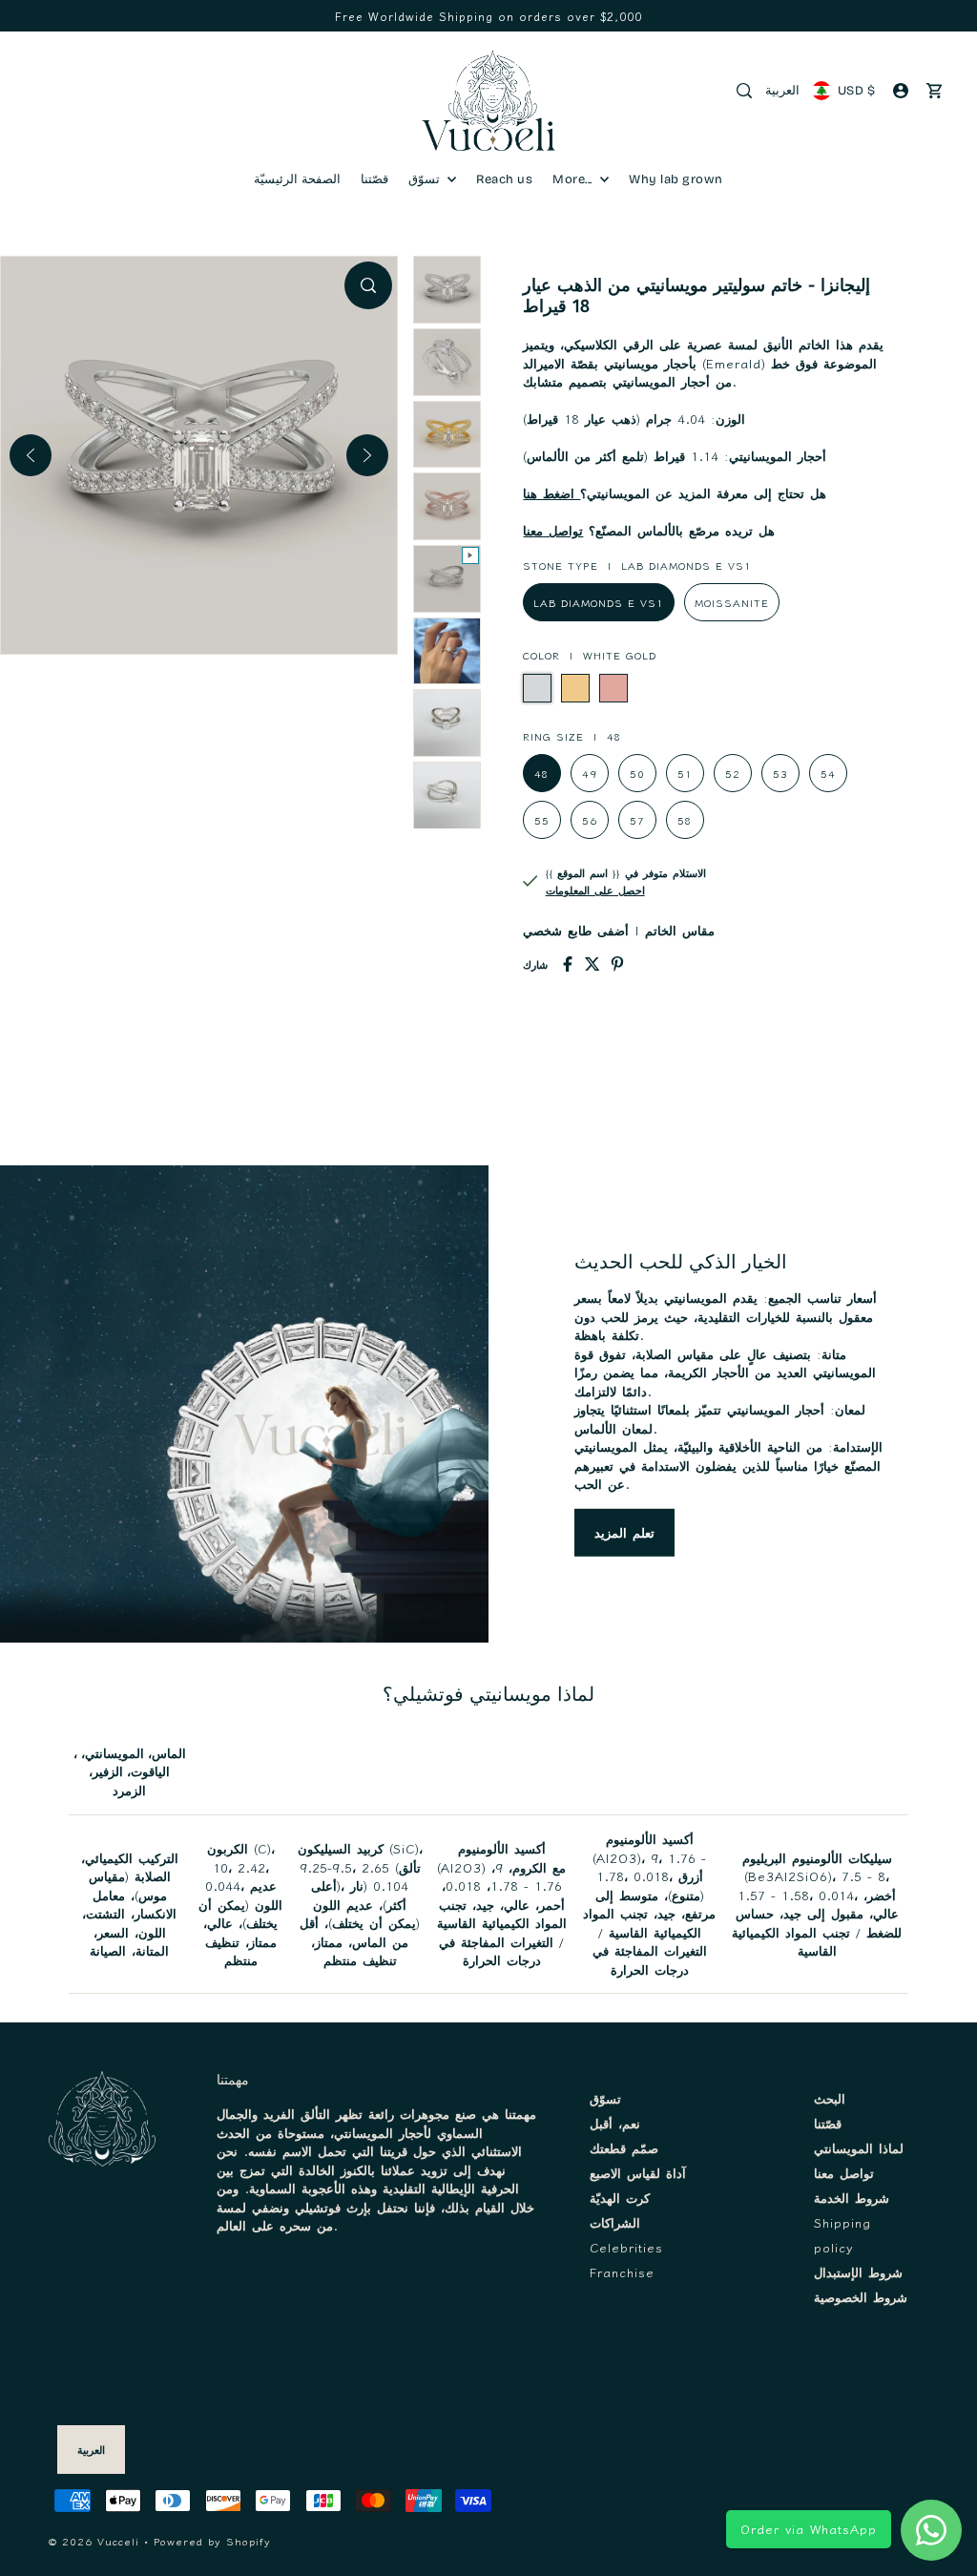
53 (780, 773)
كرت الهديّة (620, 2198)
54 (828, 773)
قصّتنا (828, 2123)
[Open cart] (934, 91)
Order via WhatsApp (809, 2529)
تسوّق (605, 2098)
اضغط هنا (551, 493)
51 (685, 773)
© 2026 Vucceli (94, 2541)
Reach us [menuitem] (504, 179)
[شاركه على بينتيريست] (617, 964)
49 (590, 773)
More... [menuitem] (574, 179)
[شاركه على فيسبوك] (568, 964)
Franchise (622, 2272)
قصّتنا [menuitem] (374, 179)
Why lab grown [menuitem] (676, 179)
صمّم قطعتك (624, 2148)
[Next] (367, 455)
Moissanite (732, 602)
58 (685, 820)
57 (637, 820)
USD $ (856, 91)
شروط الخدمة (852, 2198)
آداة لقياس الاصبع (638, 2173)
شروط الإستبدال (858, 2272)
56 (590, 820)
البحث (830, 2098)
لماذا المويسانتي (859, 2148)
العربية (782, 91)
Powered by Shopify (212, 2541)
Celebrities (626, 2247)
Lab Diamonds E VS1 (599, 602)
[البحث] (744, 91)
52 (733, 773)
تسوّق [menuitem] (426, 179)
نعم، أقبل (615, 2123)
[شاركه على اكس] (592, 964)
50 (637, 773)
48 (542, 773)
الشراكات (615, 2222)
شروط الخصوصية (861, 2297)
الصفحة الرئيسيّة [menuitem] (297, 179)
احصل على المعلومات (595, 890)
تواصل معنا (553, 530)
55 (542, 820)
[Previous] (31, 455)
